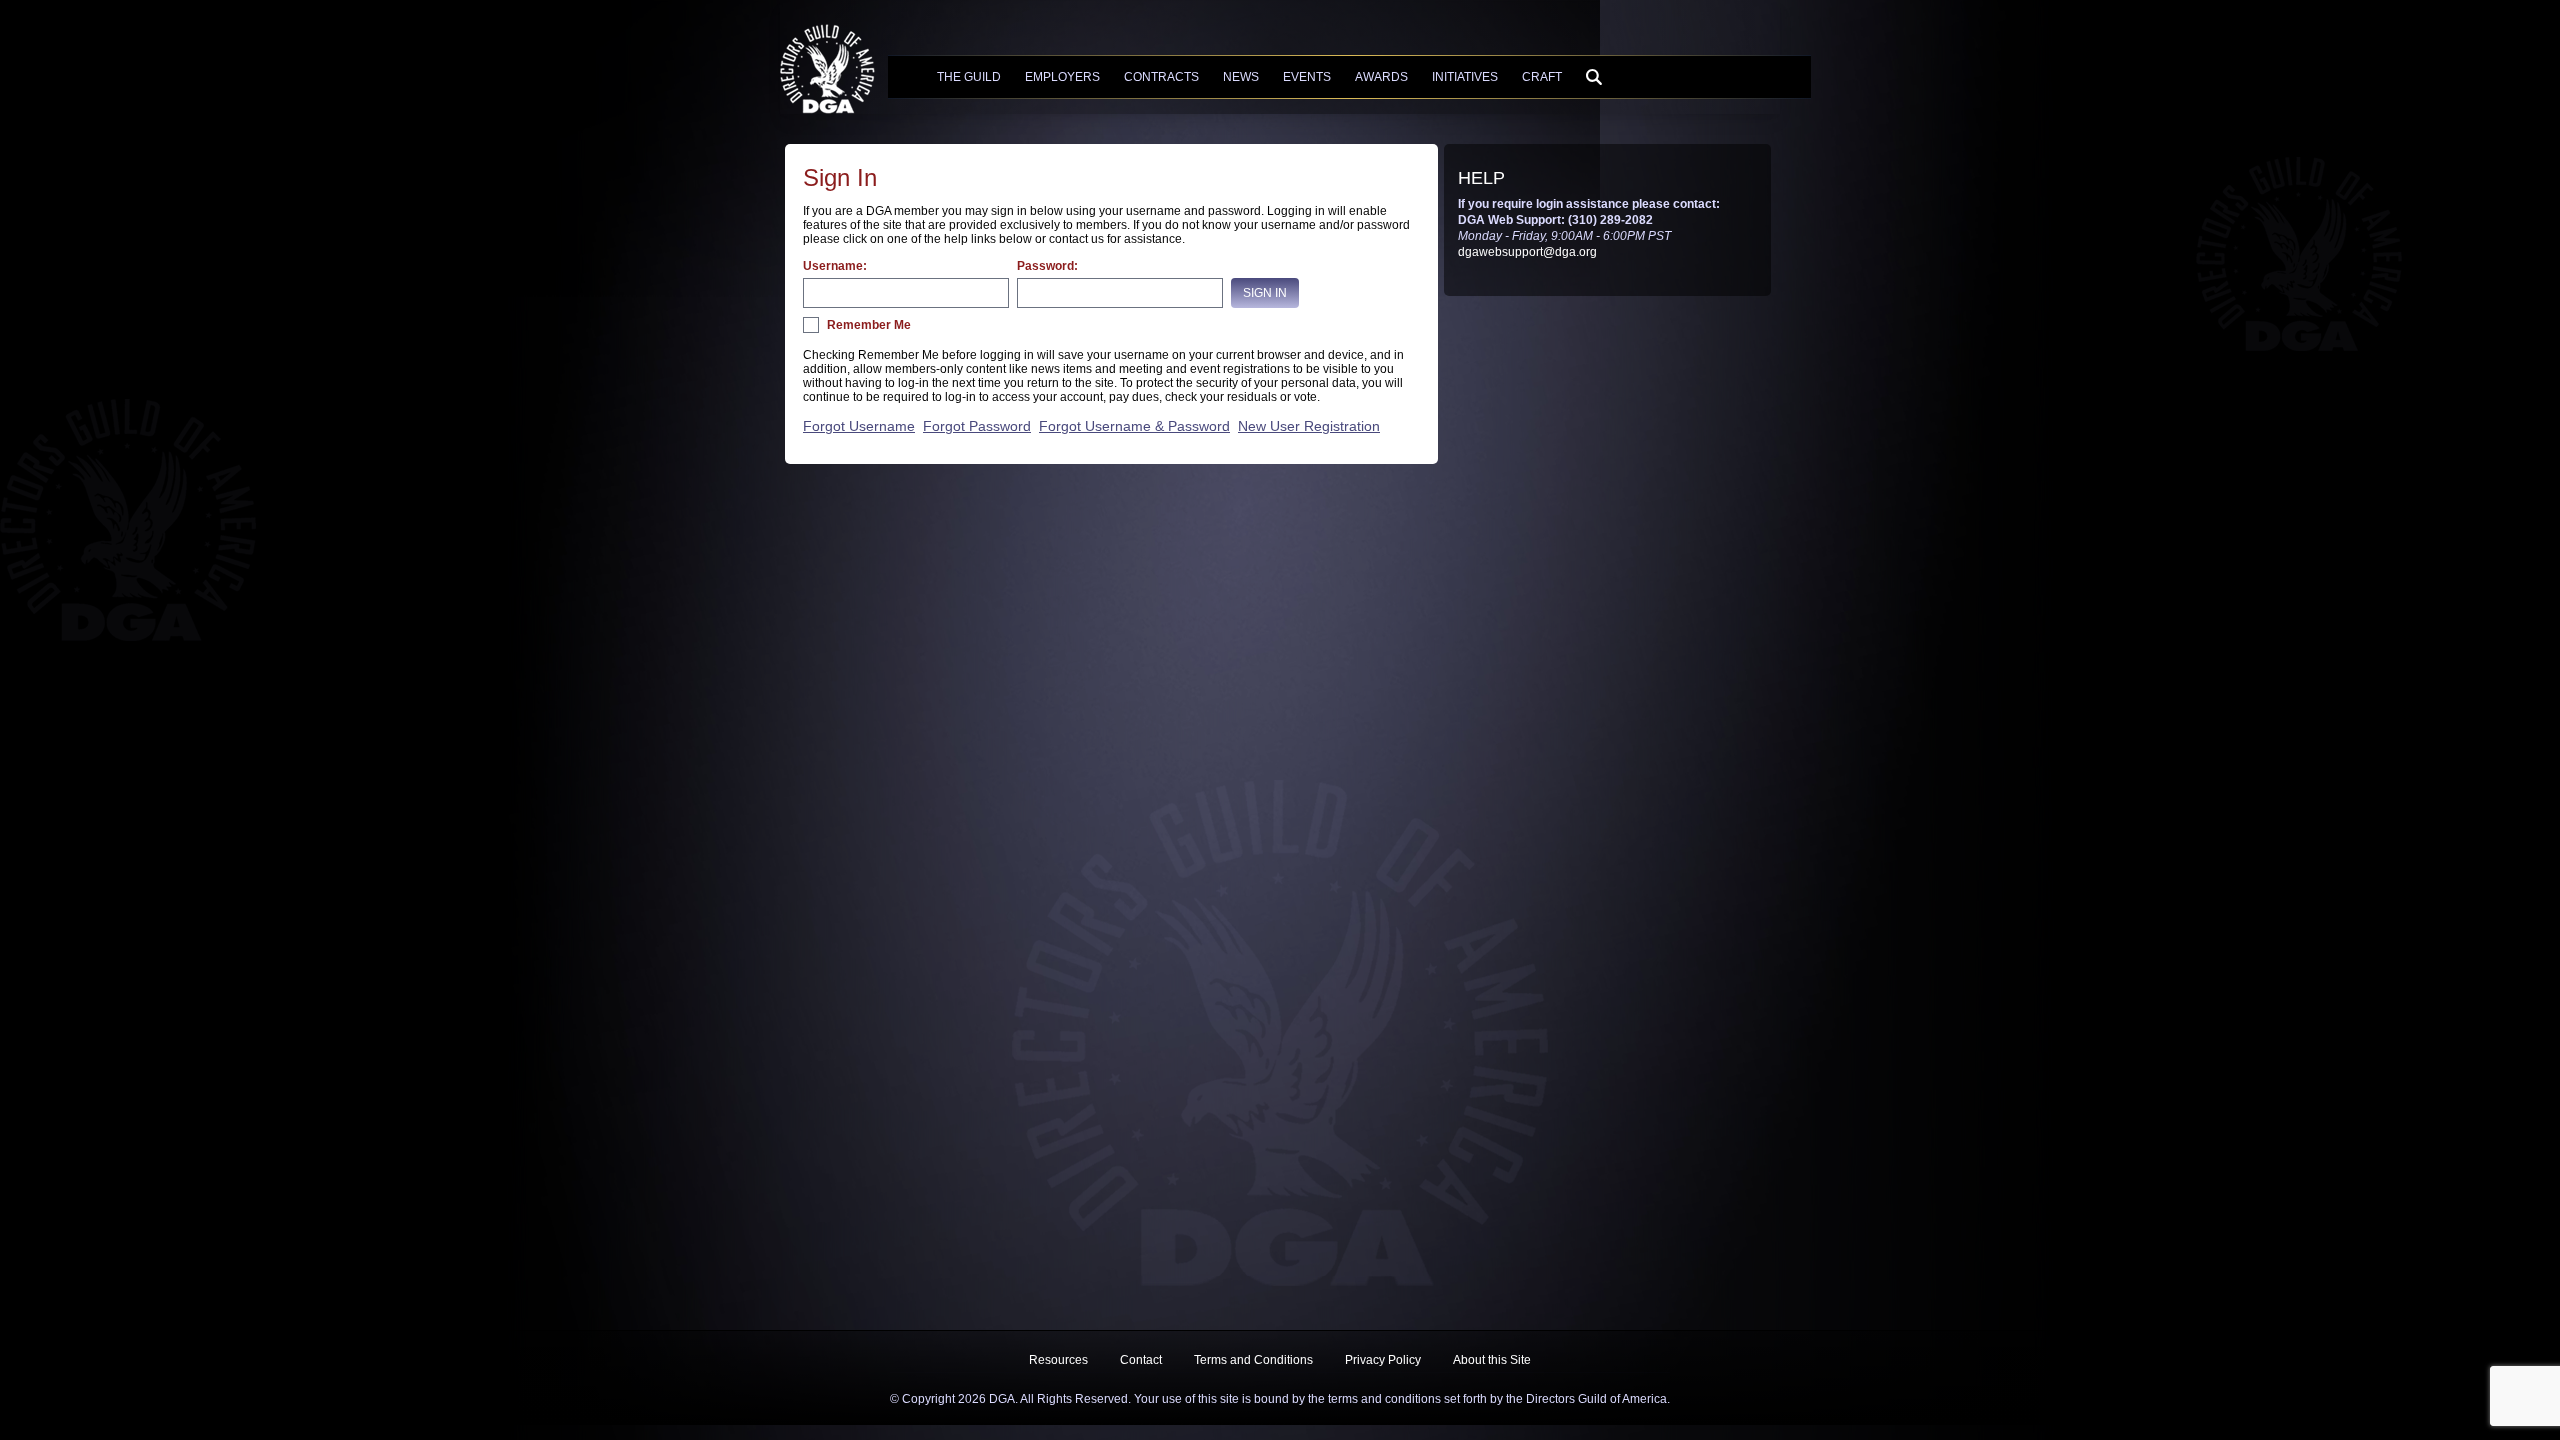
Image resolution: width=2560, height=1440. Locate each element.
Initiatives (1465, 77)
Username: (835, 266)
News (1241, 77)
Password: (1047, 266)
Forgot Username (859, 426)
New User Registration (1309, 426)
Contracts (1161, 77)
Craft (1542, 77)
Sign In (1265, 293)
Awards (1381, 77)
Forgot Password (977, 426)
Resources (1058, 1360)
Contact (1141, 1360)
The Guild (969, 77)
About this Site (1492, 1360)
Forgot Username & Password (1134, 426)
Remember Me (869, 325)
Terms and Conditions (1253, 1360)
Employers (1062, 77)
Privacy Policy (1383, 1360)
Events (1307, 77)
